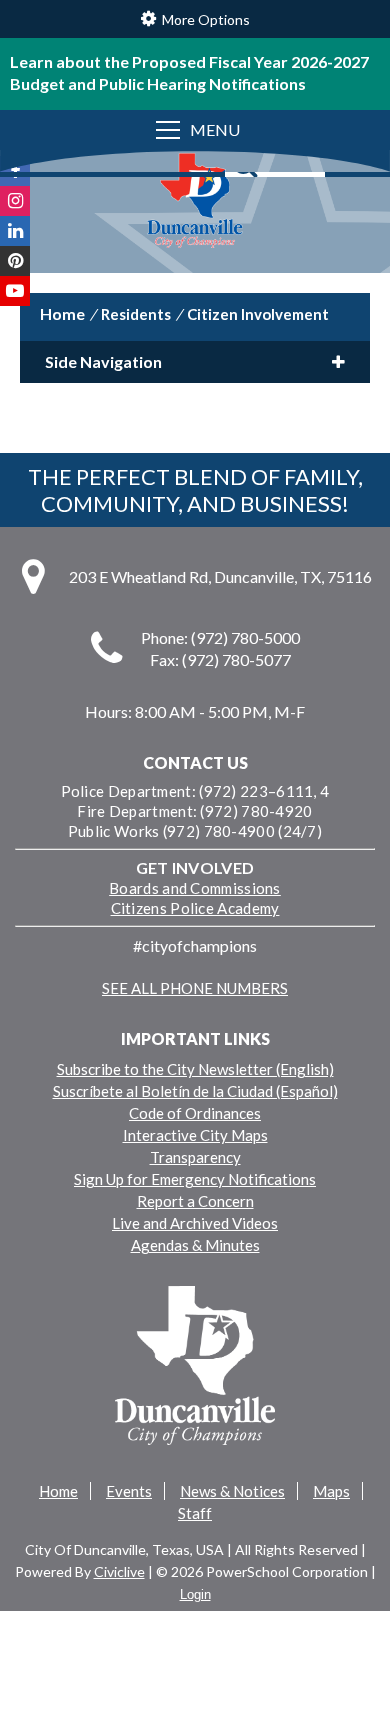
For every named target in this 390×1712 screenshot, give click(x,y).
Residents (136, 314)
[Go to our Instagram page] (15, 201)
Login (195, 1594)
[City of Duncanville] (195, 202)
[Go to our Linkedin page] (15, 231)
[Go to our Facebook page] (15, 171)
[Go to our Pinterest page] (15, 261)
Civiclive (119, 1571)
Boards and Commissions (195, 888)
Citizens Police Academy (195, 908)
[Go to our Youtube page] (15, 291)
